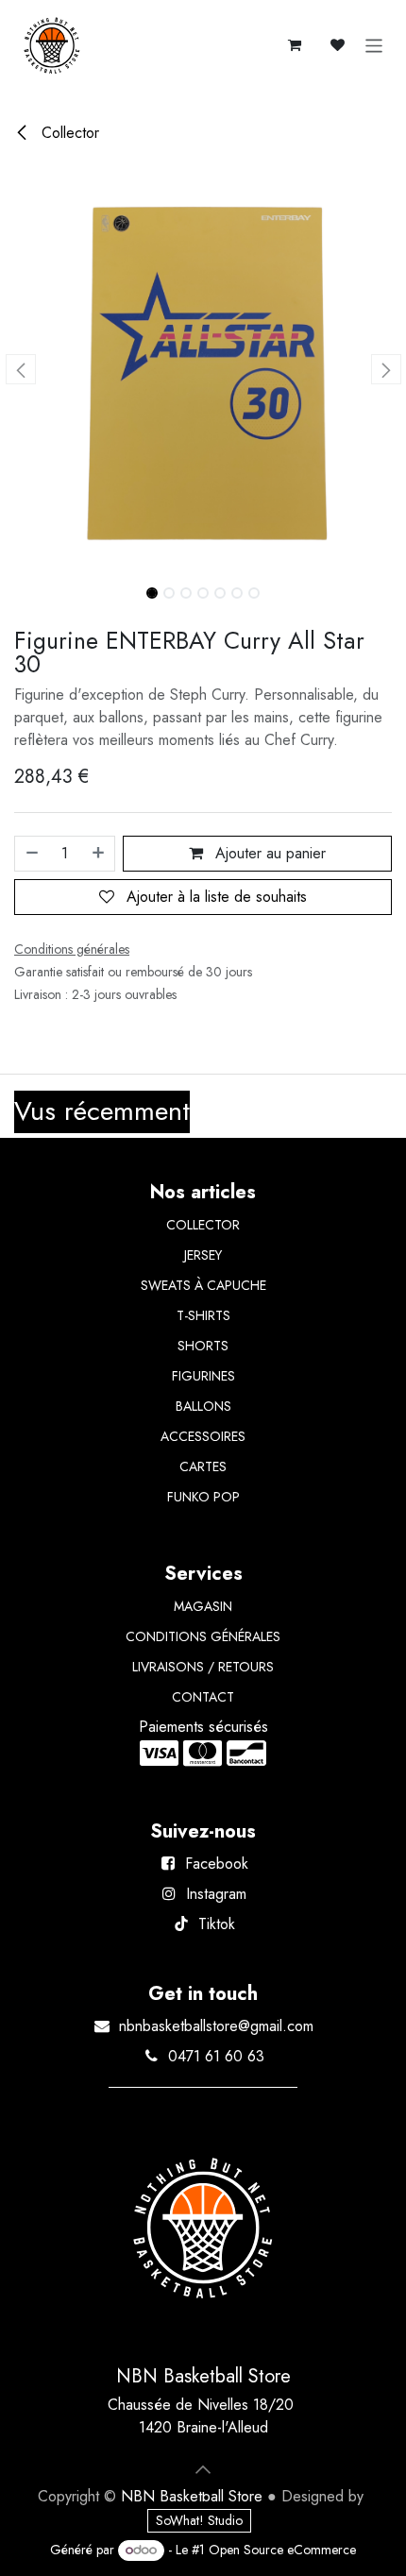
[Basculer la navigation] (374, 45)
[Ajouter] (99, 854)
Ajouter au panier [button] (268, 853)
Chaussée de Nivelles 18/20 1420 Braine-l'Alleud (203, 2416)
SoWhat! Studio (199, 2520)
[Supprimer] (31, 854)
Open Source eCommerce (282, 2550)
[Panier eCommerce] (295, 45)
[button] (20, 369)
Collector (68, 133)
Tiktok (217, 1924)
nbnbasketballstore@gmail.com (216, 2026)
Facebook (217, 1864)
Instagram (216, 1894)
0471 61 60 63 (216, 2056)
